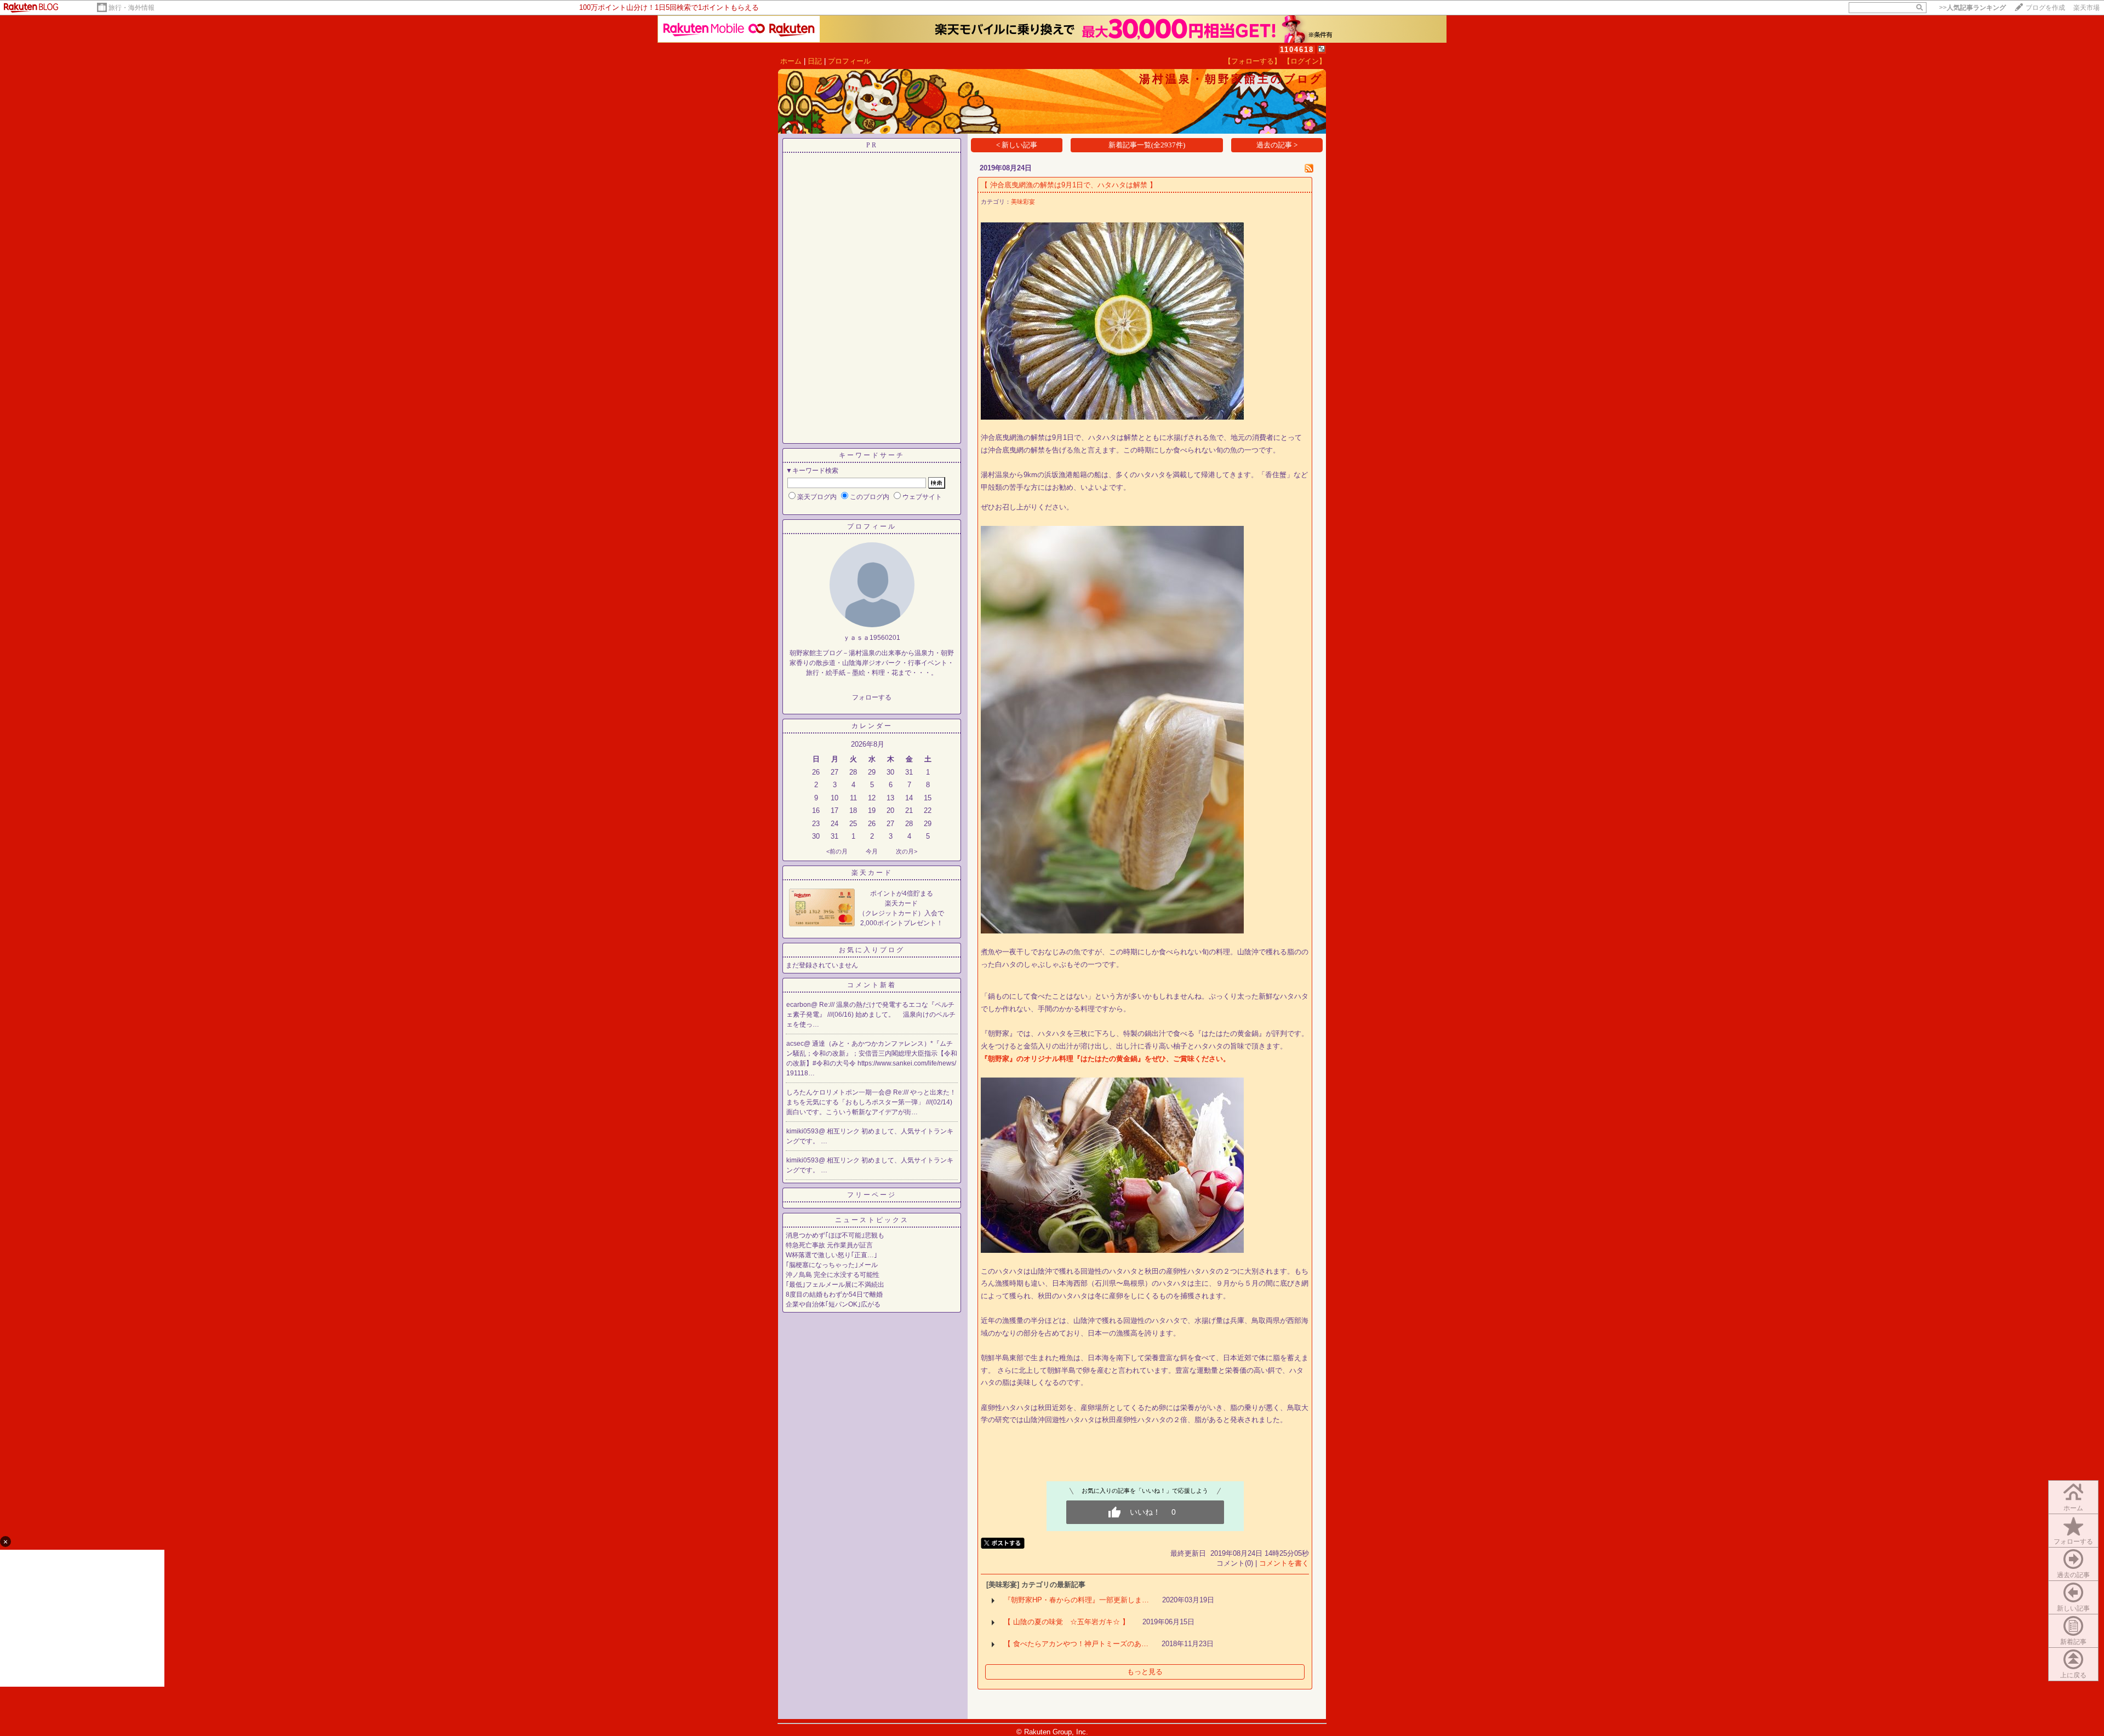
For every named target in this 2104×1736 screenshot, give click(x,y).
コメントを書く (1284, 1563)
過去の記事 (2073, 1575)
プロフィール (849, 61)
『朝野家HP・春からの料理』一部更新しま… (1076, 1600)
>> (1973, 8)
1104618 (1297, 50)
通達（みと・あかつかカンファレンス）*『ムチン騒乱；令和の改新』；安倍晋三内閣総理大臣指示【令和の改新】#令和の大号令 (872, 1053)
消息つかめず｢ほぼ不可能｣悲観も (835, 1235)
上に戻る (2073, 1675)
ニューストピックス (872, 1220)
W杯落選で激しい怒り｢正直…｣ (831, 1255)
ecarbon (799, 1005)
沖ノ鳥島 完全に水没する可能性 (833, 1275)
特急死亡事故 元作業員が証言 (829, 1245)
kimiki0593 (802, 1131)
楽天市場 (2086, 8)
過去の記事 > (1277, 145)
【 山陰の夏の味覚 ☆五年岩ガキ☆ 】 (1067, 1622)
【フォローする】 (1253, 61)
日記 (815, 61)
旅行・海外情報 (131, 8)
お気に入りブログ (872, 950)
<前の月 (837, 851)
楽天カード (872, 873)
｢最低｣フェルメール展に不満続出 (835, 1285)
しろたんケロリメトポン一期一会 (836, 1092)
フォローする (2073, 1542)
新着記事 (2073, 1642)
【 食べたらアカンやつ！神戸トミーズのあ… (1076, 1644)
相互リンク (844, 1131)
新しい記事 (2073, 1608)
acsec (795, 1044)
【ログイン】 (1305, 61)
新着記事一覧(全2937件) (1147, 145)
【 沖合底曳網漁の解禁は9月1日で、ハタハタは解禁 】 (1069, 185)
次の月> (907, 851)
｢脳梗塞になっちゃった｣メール (832, 1265)
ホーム (791, 61)
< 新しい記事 (1017, 145)
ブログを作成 (2045, 8)
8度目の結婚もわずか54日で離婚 (834, 1294)
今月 (872, 851)
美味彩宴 (1023, 202)
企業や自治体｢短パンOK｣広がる (833, 1304)
